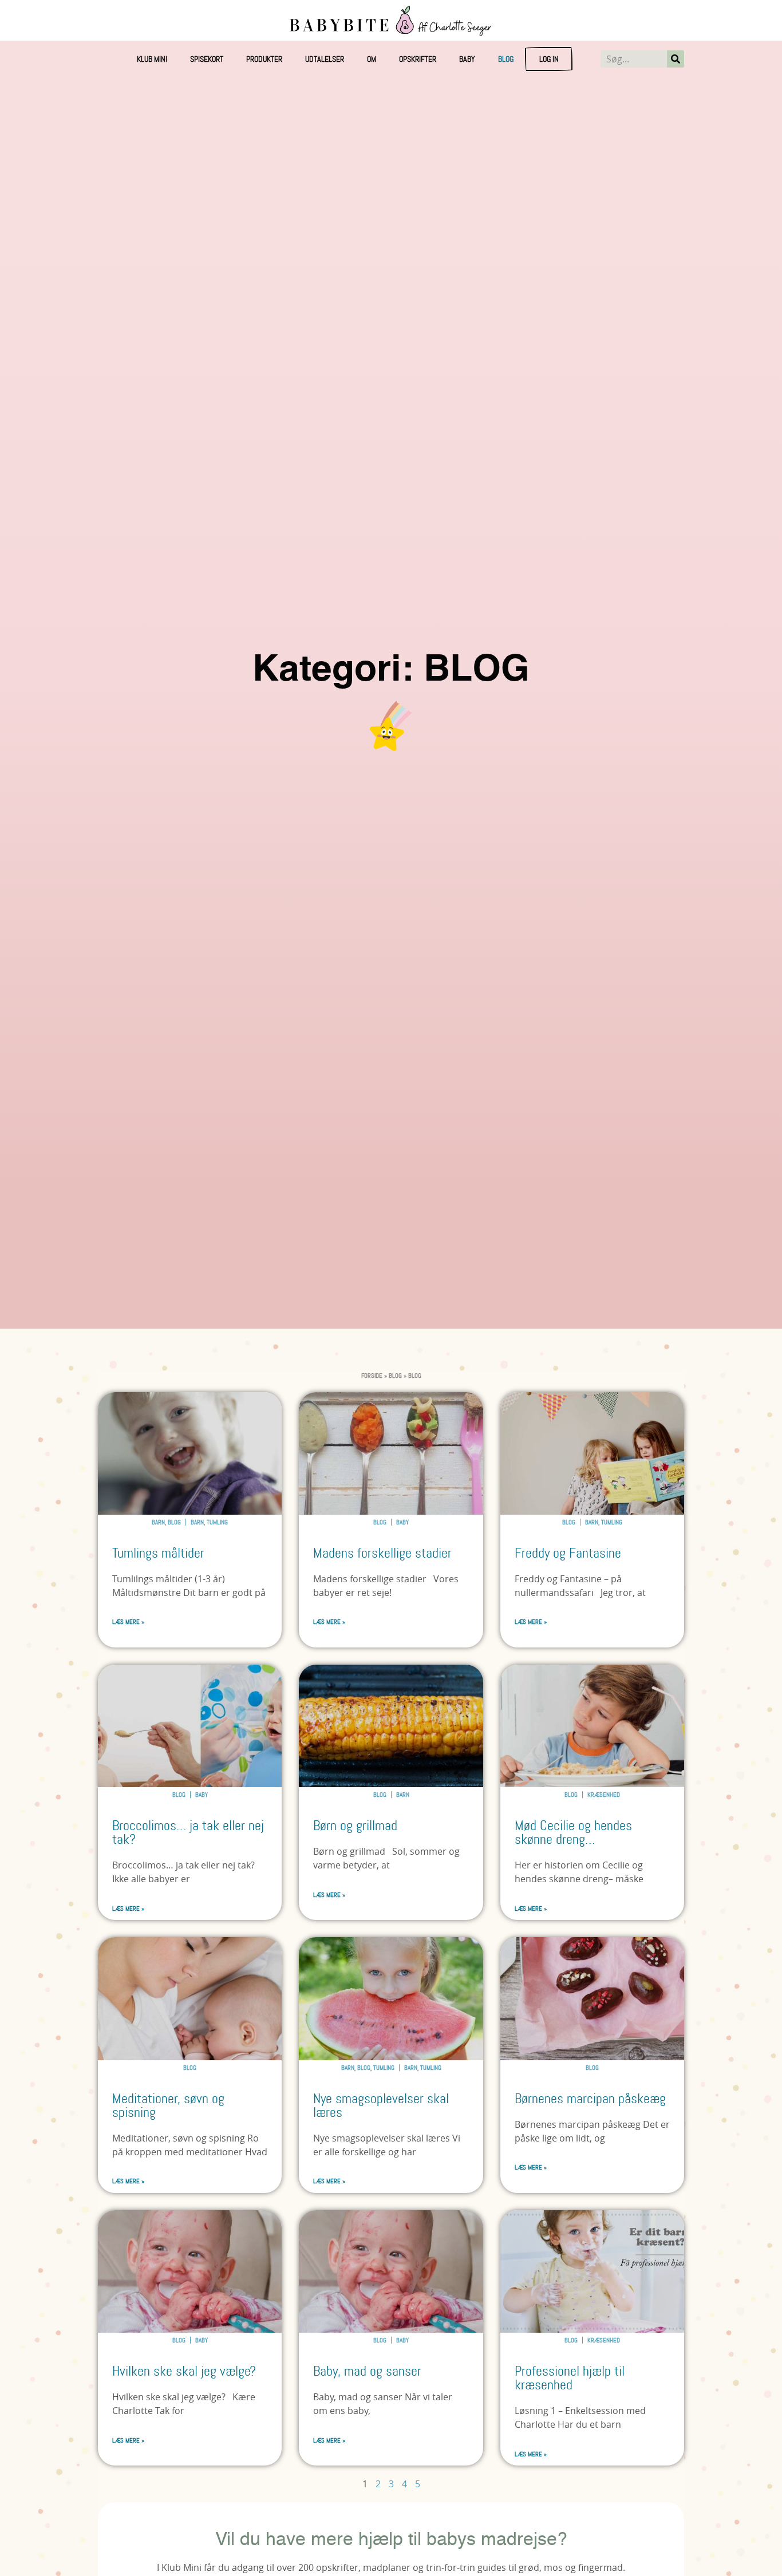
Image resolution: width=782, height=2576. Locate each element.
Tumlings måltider (158, 1553)
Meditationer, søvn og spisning (168, 2106)
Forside (372, 1376)
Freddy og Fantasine (568, 1553)
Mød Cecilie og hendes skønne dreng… (573, 1833)
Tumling (217, 1522)
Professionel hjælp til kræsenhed (570, 2378)
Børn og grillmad (355, 1826)
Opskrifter (418, 59)
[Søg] (676, 59)
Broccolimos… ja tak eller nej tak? (188, 1833)
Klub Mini (152, 59)
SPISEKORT (207, 59)
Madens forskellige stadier (382, 1553)
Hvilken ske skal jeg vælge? (184, 2371)
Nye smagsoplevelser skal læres (381, 2106)
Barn (158, 1522)
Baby (467, 59)
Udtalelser (325, 59)
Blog (395, 1376)
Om (372, 59)
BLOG (506, 59)
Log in (549, 59)
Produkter (264, 59)
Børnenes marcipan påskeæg (590, 2099)
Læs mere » (128, 1622)
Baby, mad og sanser (367, 2371)
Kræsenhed (604, 1795)
